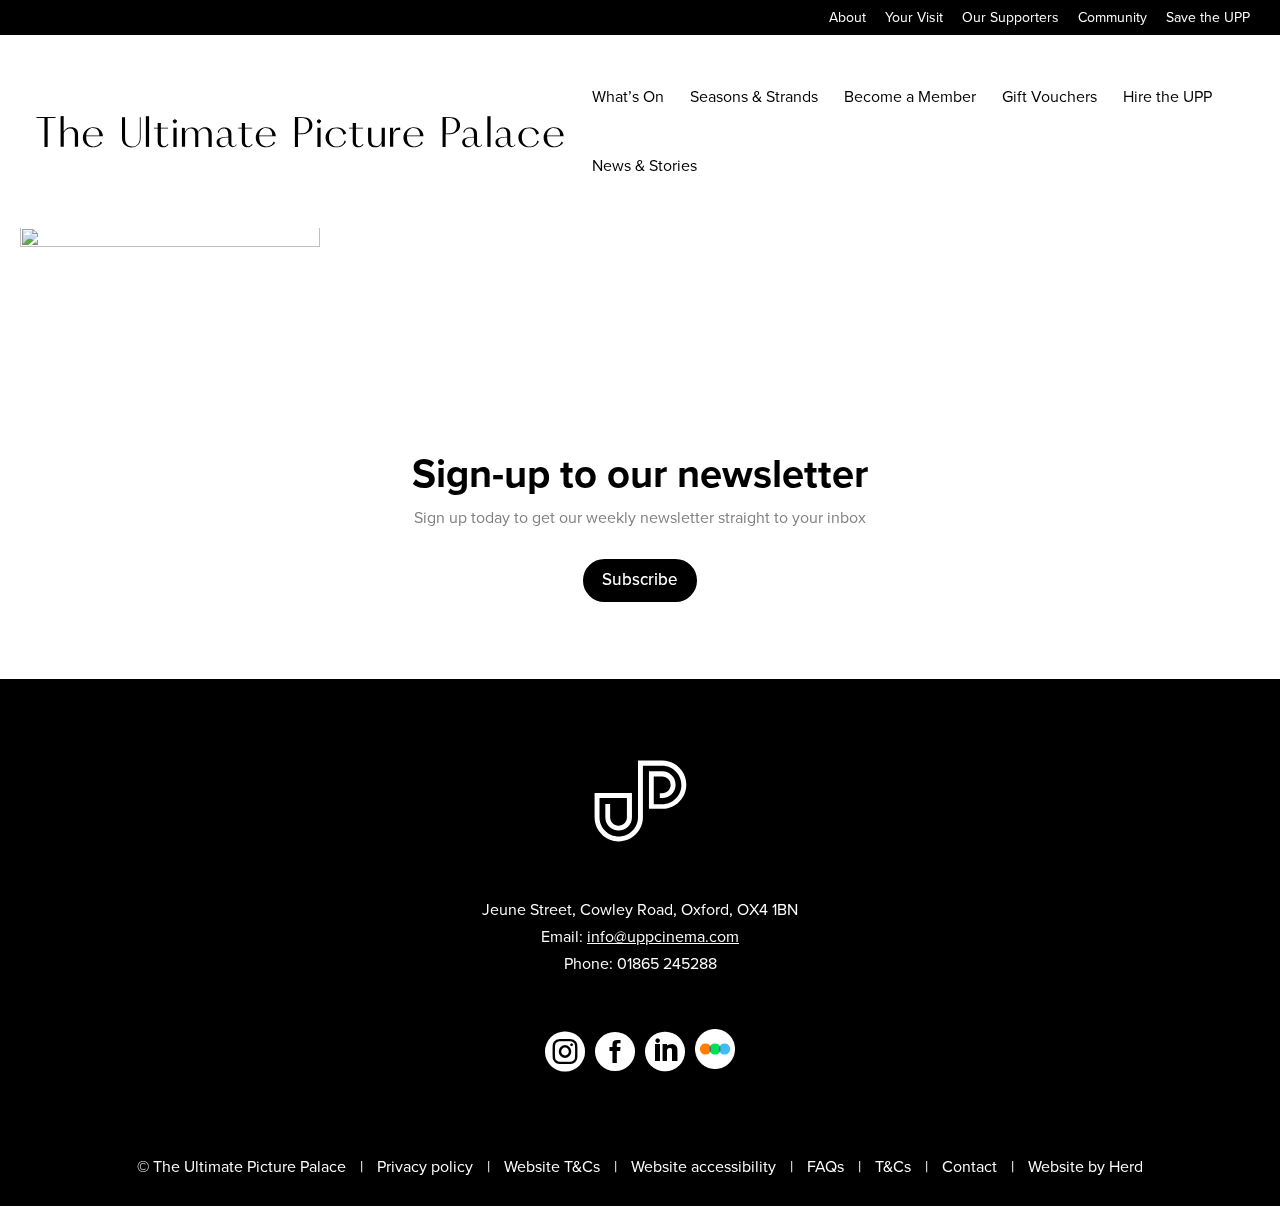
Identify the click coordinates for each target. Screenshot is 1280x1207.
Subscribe (640, 579)
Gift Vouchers (1049, 99)
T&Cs (893, 1166)
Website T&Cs (552, 1166)
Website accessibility (703, 1166)
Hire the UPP (1167, 99)
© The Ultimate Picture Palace (241, 1166)
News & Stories (644, 168)
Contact (969, 1166)
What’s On (628, 99)
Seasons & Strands (754, 99)
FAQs (825, 1166)
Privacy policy (425, 1166)
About (847, 19)
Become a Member (910, 99)
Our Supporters (1010, 19)
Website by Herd (1085, 1166)
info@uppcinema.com (663, 936)
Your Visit (914, 19)
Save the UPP (1208, 19)
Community (1112, 19)
